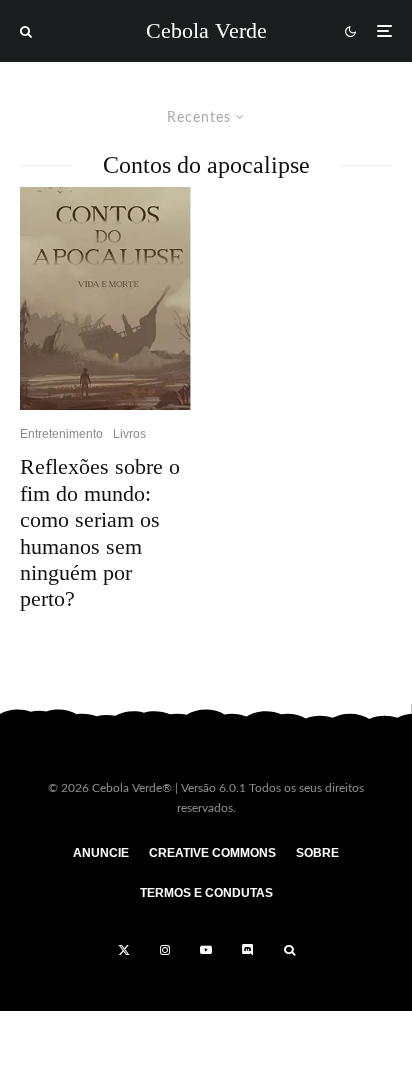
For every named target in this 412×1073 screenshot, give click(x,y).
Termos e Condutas (206, 893)
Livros (129, 434)
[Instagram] (165, 950)
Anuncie (101, 853)
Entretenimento (61, 434)
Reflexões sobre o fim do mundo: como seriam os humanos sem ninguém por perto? (100, 532)
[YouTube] (206, 950)
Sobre (317, 853)
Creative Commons (212, 853)
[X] (124, 950)
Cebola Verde (206, 31)
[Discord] (248, 950)
